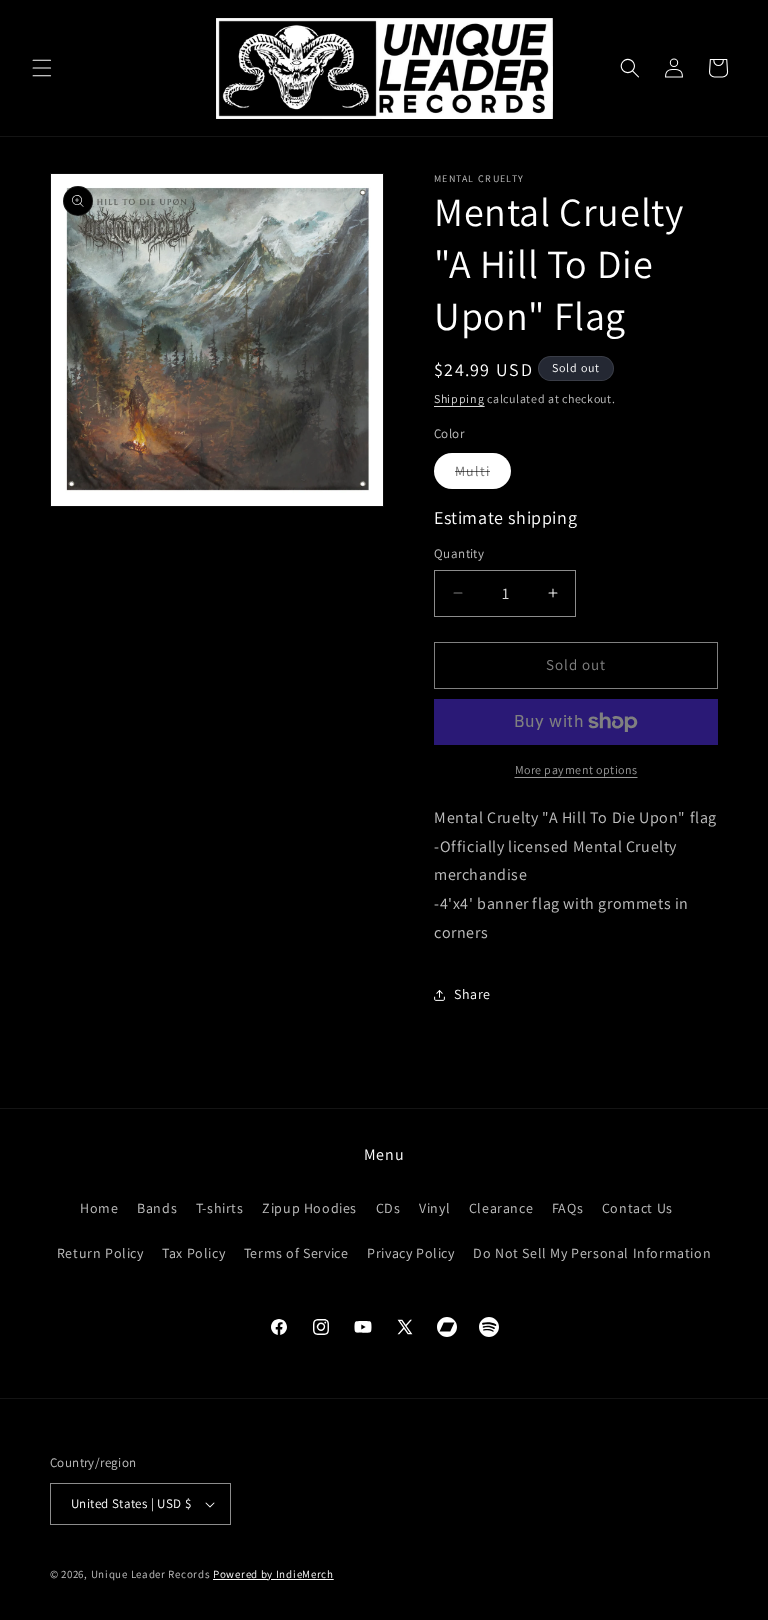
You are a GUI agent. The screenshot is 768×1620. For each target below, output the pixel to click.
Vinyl (434, 1208)
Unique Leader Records (151, 1574)
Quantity (459, 553)
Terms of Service (296, 1253)
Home (99, 1208)
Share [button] (472, 994)
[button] (42, 68)
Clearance (501, 1208)
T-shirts (220, 1208)
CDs (388, 1208)
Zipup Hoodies (309, 1208)
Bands (157, 1208)
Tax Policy (193, 1253)
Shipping (459, 398)
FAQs (567, 1208)
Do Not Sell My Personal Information (592, 1253)
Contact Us (637, 1208)
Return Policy (100, 1253)
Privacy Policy (410, 1253)
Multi (483, 475)
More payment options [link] (576, 769)
